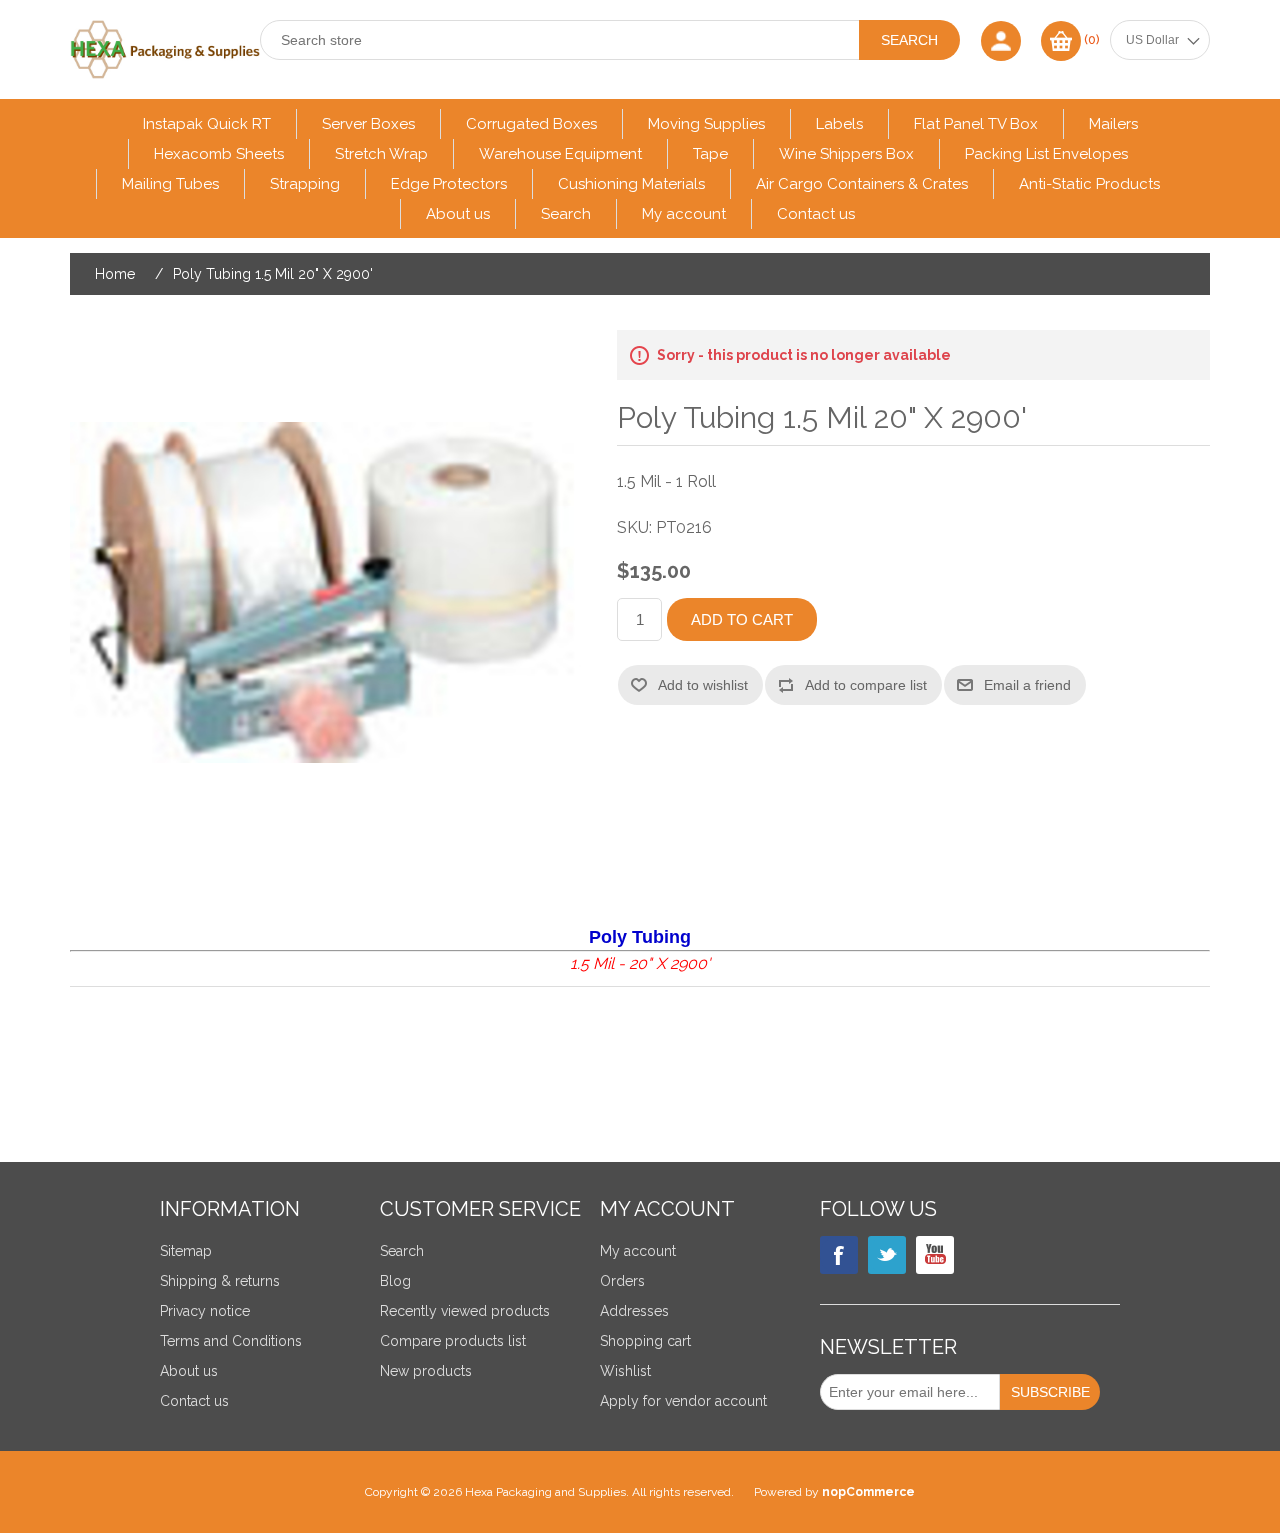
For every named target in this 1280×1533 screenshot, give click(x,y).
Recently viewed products (465, 1311)
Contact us (816, 214)
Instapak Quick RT (207, 124)
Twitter (887, 1255)
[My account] (1001, 40)
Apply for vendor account (683, 1401)
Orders (622, 1281)
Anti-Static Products (1089, 184)
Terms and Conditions (231, 1341)
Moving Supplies (706, 124)
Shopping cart (645, 1341)
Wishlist (625, 1371)
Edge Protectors (449, 184)
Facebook (839, 1255)
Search (566, 214)
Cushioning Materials (631, 184)
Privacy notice (205, 1311)
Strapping (305, 184)
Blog (395, 1281)
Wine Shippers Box (846, 154)
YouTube (935, 1255)
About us (458, 214)
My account (684, 214)
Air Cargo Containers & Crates (862, 184)
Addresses (634, 1311)
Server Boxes (368, 124)
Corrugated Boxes (531, 124)
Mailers (1113, 124)
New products (426, 1371)
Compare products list (453, 1341)
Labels (839, 124)
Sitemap (186, 1251)
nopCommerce (868, 1492)
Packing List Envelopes (1046, 154)
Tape (710, 154)
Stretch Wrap (381, 154)
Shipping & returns (220, 1281)
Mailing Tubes (170, 184)
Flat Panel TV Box (976, 124)
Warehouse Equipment (560, 154)
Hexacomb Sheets (219, 154)
